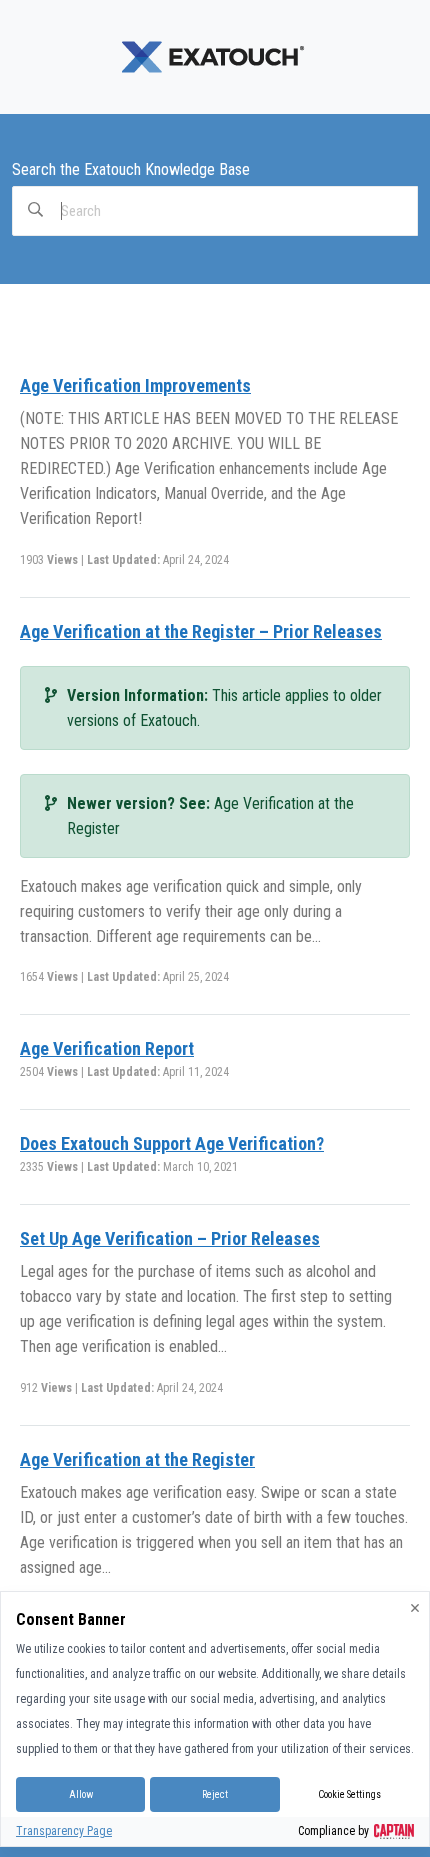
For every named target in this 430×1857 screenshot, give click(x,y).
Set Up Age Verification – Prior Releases (170, 1238)
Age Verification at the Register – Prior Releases (201, 631)
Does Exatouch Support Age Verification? (172, 1143)
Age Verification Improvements (135, 385)
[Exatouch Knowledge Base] (215, 56)
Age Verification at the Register (137, 1459)
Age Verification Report (107, 1048)
